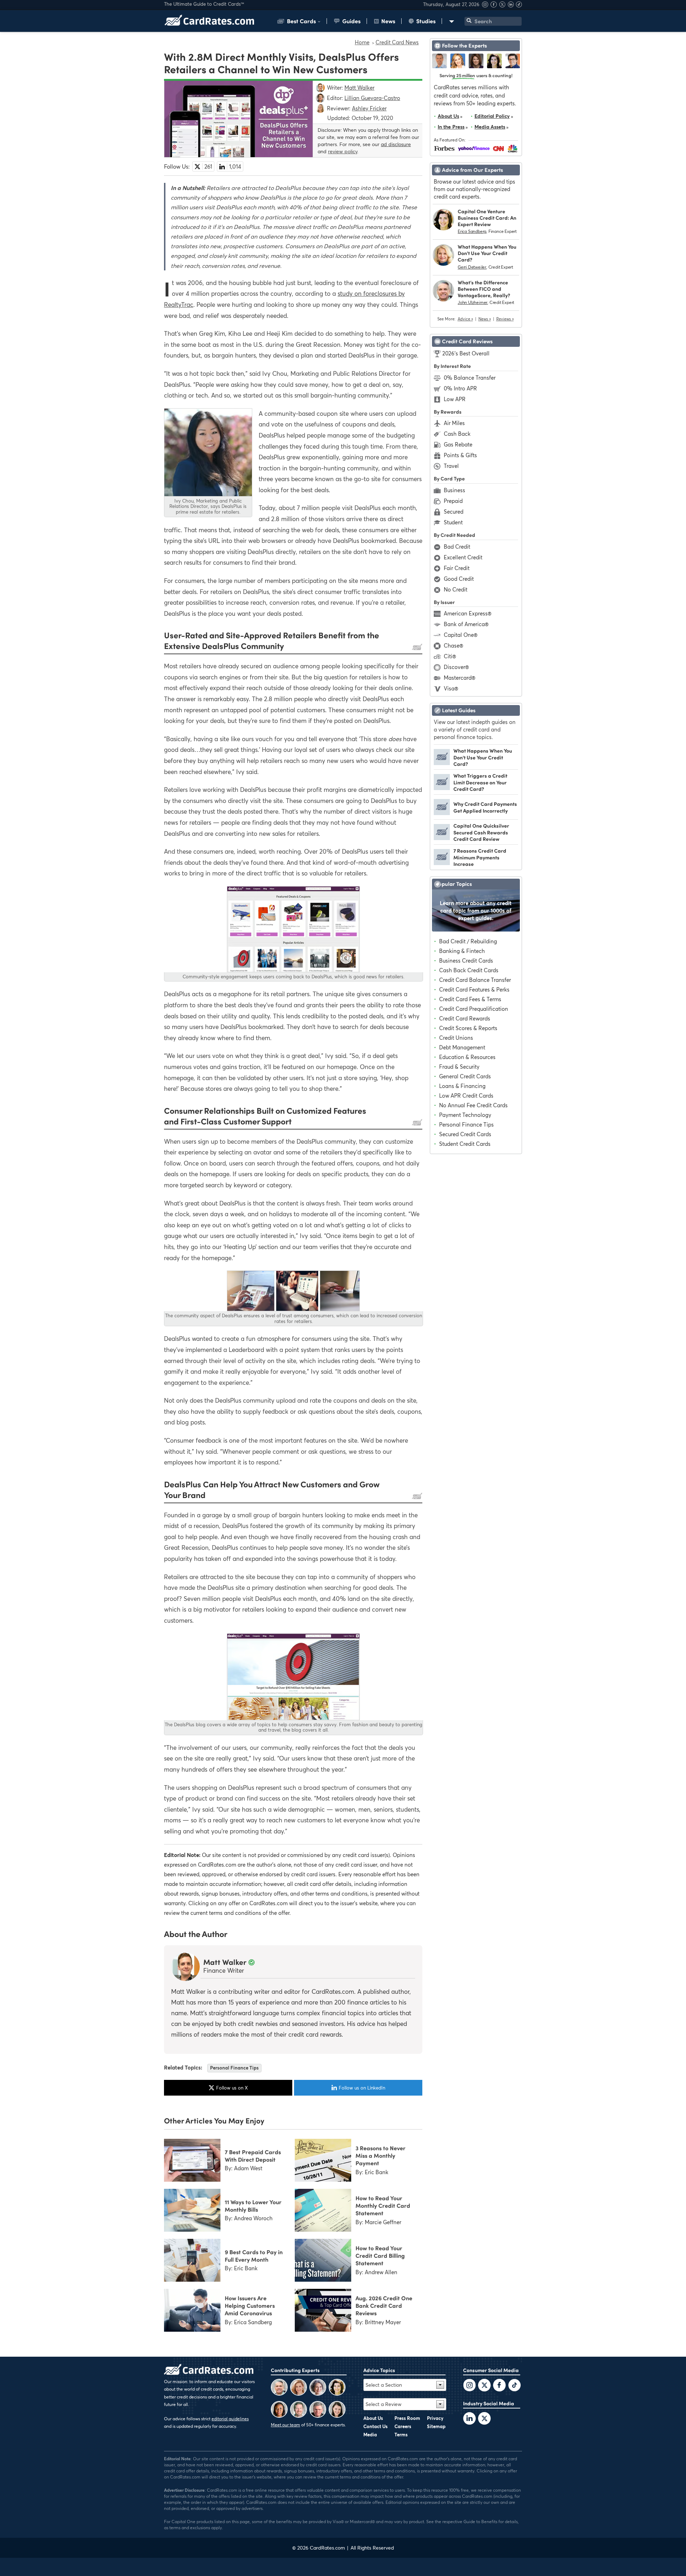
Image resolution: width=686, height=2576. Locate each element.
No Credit (456, 589)
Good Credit (459, 579)
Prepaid (453, 501)
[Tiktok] (519, 6)
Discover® (456, 667)
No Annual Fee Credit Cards (473, 1105)
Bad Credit (457, 546)
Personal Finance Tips (234, 2068)
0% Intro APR (460, 388)
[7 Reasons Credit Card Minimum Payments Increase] (442, 863)
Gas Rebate (458, 444)
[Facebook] (494, 6)
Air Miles (454, 423)
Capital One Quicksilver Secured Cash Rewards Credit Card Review (481, 832)
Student (453, 522)
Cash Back (457, 434)
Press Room (407, 2418)
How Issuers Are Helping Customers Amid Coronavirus (250, 2305)
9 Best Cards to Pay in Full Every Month (254, 2255)
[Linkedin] (511, 6)
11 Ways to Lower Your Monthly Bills (253, 2205)
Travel (451, 466)
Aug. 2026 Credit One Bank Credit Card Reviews (384, 2305)
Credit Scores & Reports (468, 1028)
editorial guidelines (230, 2419)
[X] (503, 6)
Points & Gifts (460, 455)
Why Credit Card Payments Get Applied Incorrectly (485, 807)
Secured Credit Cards (465, 1134)
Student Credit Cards (465, 1144)
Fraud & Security (459, 1067)
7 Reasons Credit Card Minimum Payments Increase (480, 857)
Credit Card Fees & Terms (470, 999)
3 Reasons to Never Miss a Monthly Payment (381, 2155)
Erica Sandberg (472, 231)
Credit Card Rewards (465, 1018)
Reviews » (505, 319)
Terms (401, 2435)
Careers (403, 2426)
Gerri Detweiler (472, 267)
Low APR (455, 399)
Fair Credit (457, 568)
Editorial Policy (492, 116)
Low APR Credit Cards (466, 1095)
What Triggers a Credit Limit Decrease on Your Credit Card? (480, 782)
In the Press (451, 127)
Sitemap (436, 2426)
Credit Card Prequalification (474, 1009)
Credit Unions (456, 1038)
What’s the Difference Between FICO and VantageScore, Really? (484, 289)
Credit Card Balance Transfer (475, 980)
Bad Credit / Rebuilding (468, 941)
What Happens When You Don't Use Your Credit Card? (487, 253)
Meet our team (285, 2425)
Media (370, 2435)
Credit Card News (397, 42)
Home (362, 42)
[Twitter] (469, 2386)
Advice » (465, 319)
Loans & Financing (462, 1086)
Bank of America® (466, 624)
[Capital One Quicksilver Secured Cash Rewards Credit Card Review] (442, 838)
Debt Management (462, 1047)
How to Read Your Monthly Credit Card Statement (383, 2205)
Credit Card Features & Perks (474, 989)
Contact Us (376, 2426)
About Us (448, 116)
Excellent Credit (463, 557)
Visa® (451, 688)
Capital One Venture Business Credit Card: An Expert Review (487, 218)
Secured (454, 511)
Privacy (435, 2418)
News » (485, 319)
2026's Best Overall (466, 353)
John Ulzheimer (473, 302)
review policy (343, 151)
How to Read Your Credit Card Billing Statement (380, 2255)
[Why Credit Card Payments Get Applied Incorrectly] (442, 813)
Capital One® (461, 635)
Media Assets (490, 127)
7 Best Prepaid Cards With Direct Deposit (253, 2155)
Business (454, 490)
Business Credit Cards (466, 960)
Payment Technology (465, 1115)
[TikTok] (514, 2386)
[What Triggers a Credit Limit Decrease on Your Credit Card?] (442, 788)
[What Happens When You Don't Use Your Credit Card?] (442, 763)
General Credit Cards (465, 1076)
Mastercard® (459, 678)
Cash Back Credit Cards (469, 970)
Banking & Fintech (462, 951)
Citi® (450, 656)
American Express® (468, 613)
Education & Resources (467, 1057)
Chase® (453, 645)
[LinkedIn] (469, 2419)
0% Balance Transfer (470, 378)
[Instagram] (486, 6)
